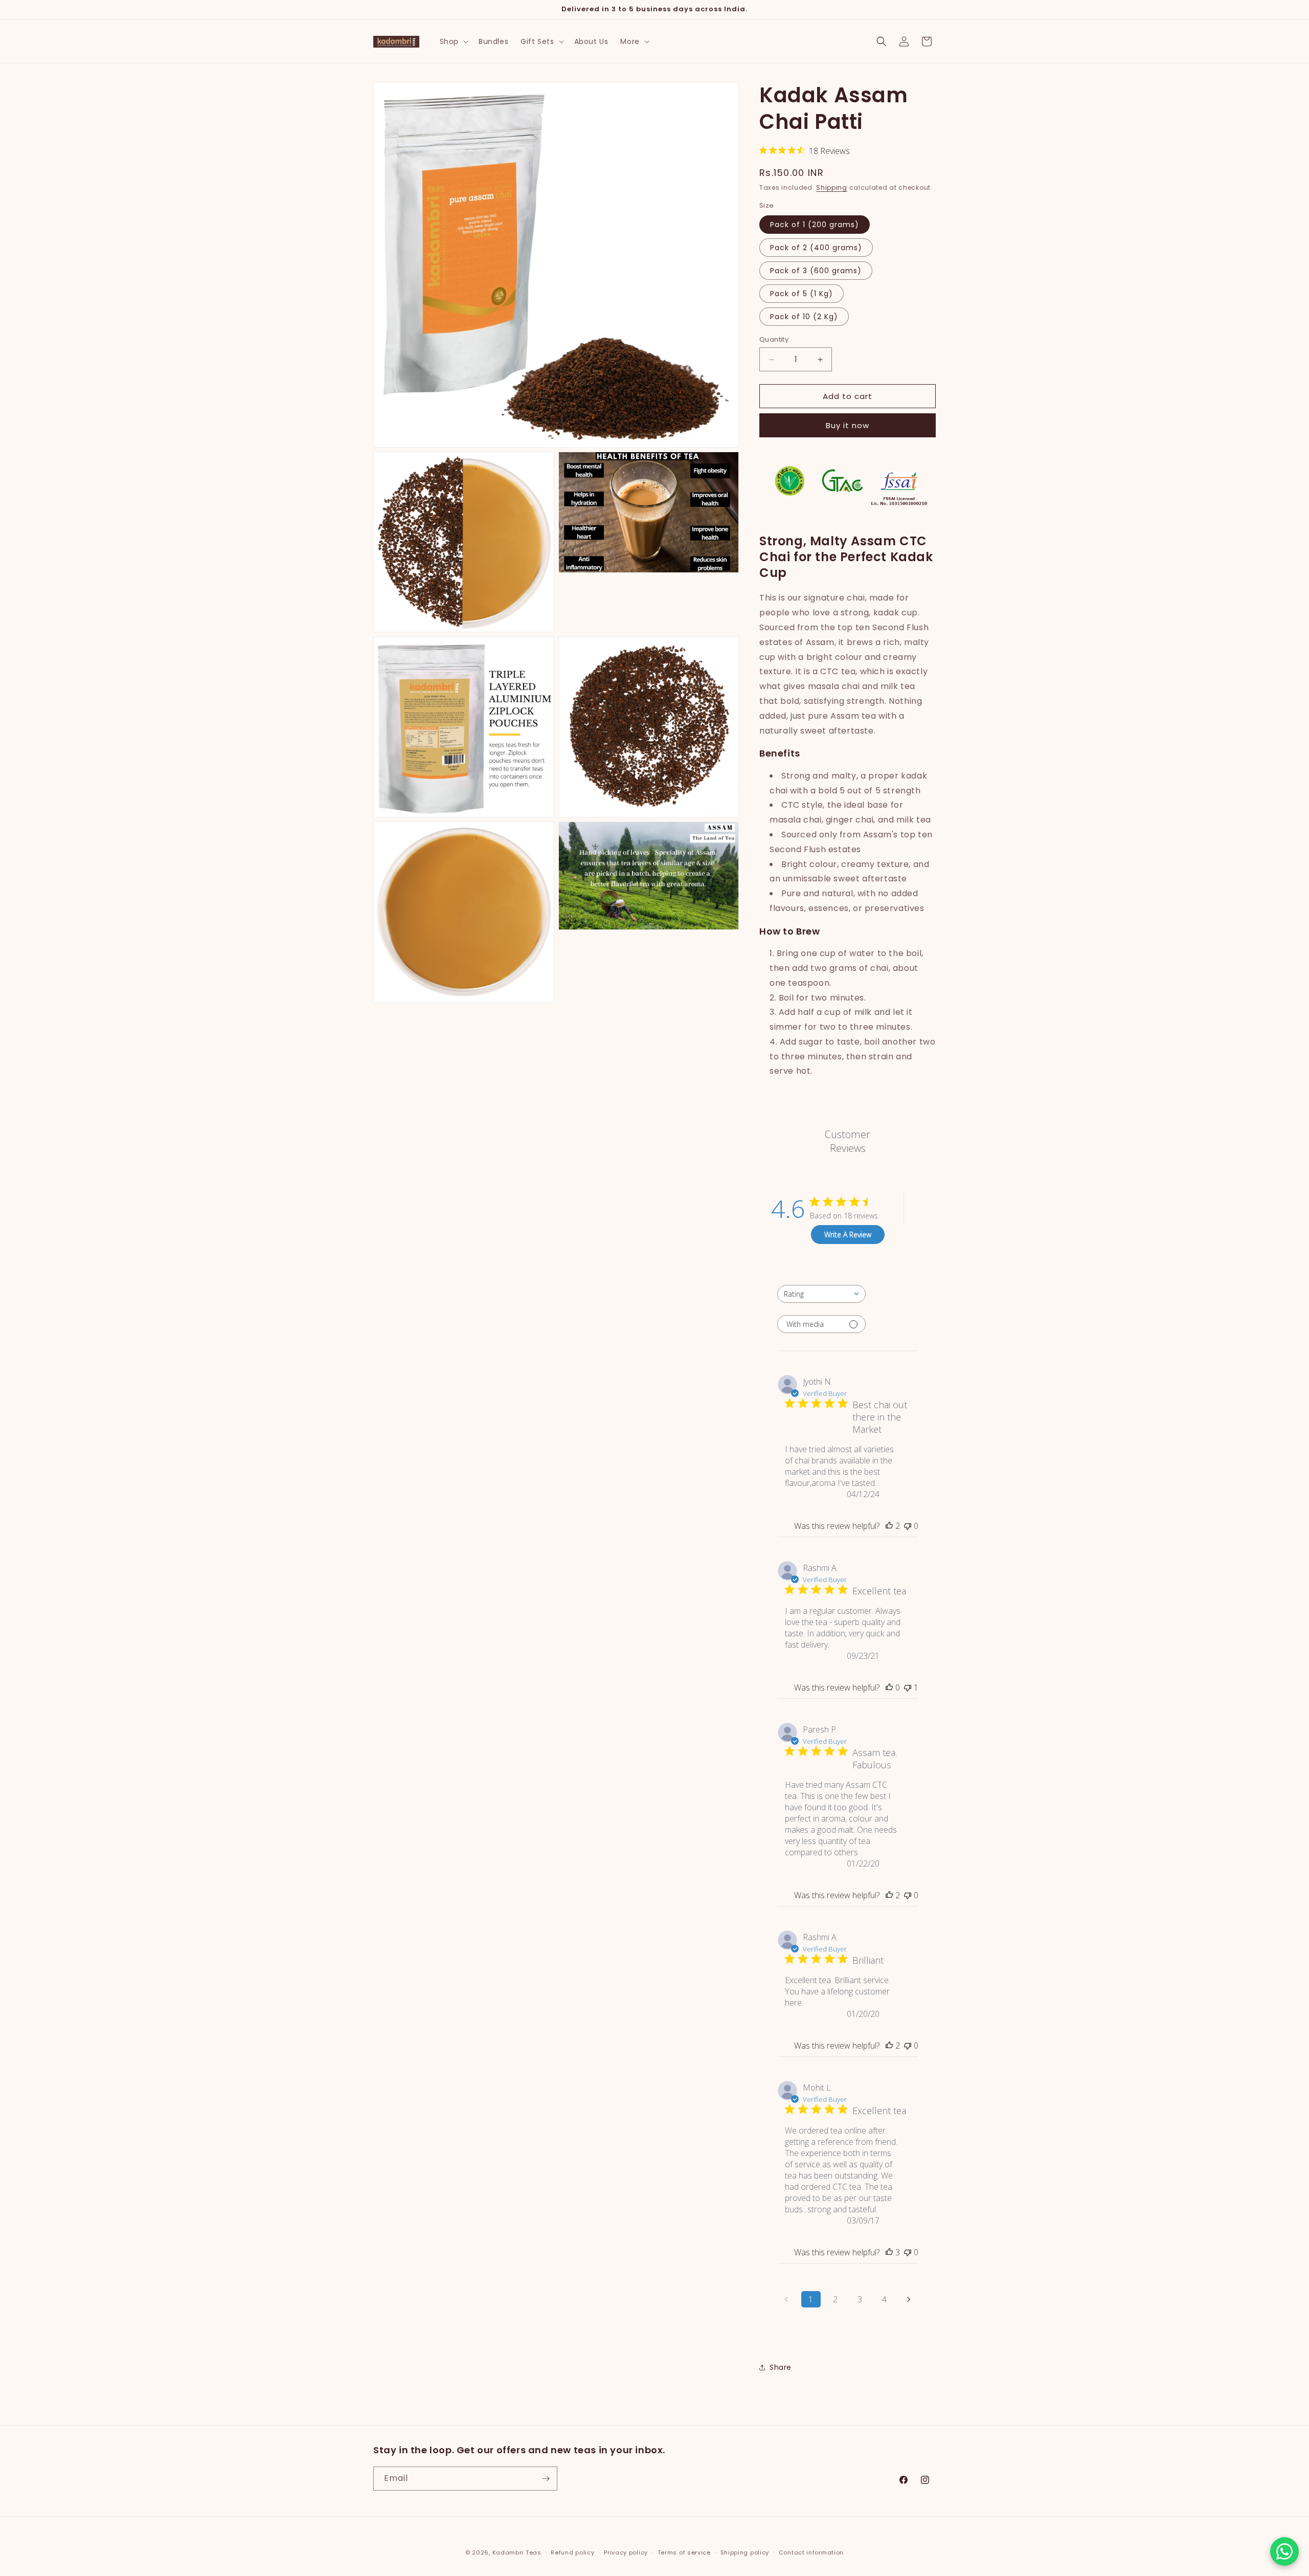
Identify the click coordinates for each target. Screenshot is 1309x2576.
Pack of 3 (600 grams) (816, 271)
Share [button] (781, 2367)
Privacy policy (626, 2552)
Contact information (811, 2552)
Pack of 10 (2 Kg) (804, 317)
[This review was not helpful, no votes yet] (908, 1526)
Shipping (832, 187)
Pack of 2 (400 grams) (816, 248)
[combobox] (821, 1294)
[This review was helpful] (889, 1526)
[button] (453, 41)
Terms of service (684, 2552)
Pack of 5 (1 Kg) (802, 294)
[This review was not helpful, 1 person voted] (908, 1687)
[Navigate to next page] (909, 2299)
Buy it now (848, 425)
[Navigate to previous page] (786, 2299)
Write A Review (848, 1235)
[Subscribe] (546, 2479)
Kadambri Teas (517, 2552)
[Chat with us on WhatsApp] (1284, 2551)
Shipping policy (745, 2552)
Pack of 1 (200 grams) (815, 225)
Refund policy (572, 2552)
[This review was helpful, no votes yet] (889, 1687)
